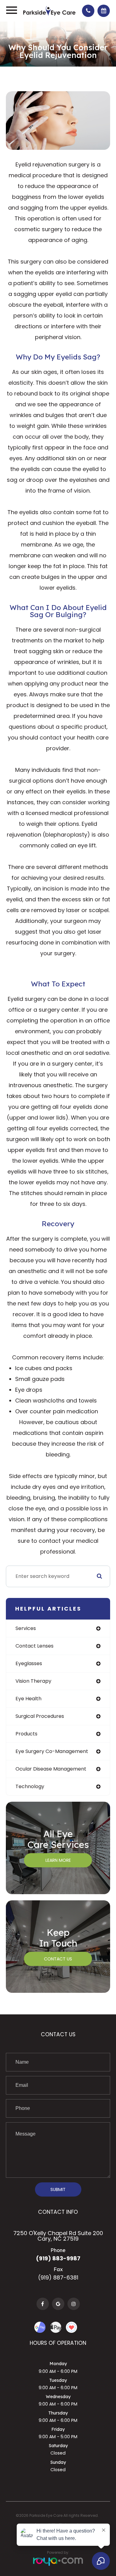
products (26, 1734)
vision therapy (33, 1681)
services (26, 1628)
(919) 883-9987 (58, 2258)
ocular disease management (51, 1769)
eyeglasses (29, 1663)
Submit (58, 2189)
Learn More (58, 1860)
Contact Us (58, 1959)
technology (30, 1786)
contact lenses (34, 1646)
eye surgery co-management (52, 1751)
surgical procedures (40, 1716)
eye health (28, 1699)
